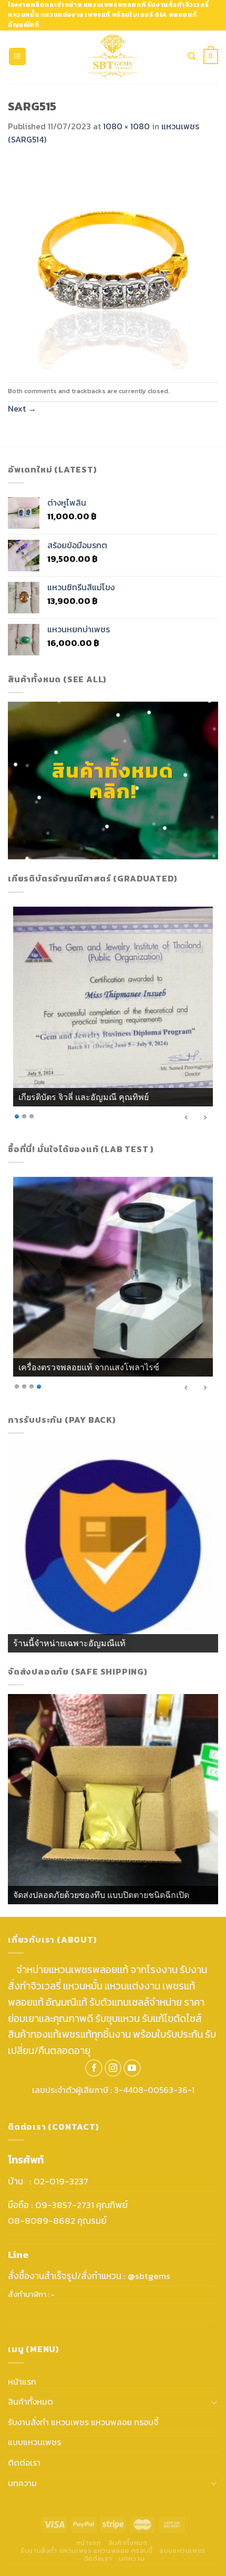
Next (22, 408)
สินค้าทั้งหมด (30, 2401)
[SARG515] (113, 263)
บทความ (22, 2483)
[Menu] (18, 57)
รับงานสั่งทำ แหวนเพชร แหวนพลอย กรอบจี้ (83, 2422)
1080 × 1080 (126, 126)
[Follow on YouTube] (132, 2068)
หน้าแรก (22, 2382)
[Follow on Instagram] (113, 2068)
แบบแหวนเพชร (34, 2442)
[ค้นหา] (192, 56)
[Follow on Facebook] (94, 2068)
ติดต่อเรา (24, 2462)
